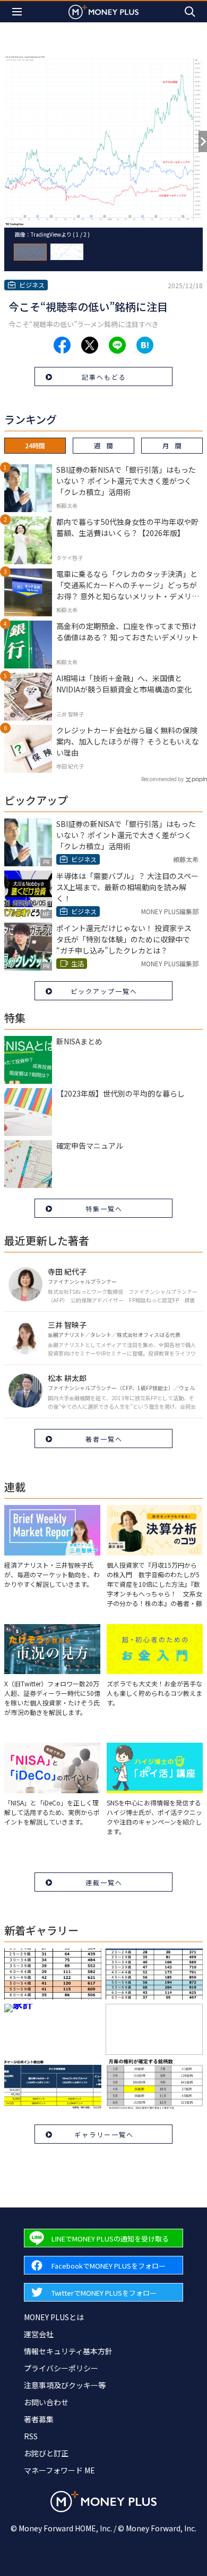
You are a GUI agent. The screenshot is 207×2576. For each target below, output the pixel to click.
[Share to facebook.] (62, 345)
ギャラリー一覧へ (104, 2134)
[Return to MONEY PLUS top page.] (103, 11)
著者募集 (39, 2419)
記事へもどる (104, 377)
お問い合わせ (46, 2402)
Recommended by (162, 779)
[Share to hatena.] (145, 345)
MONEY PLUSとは (54, 2317)
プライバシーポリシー (61, 2368)
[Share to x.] (90, 345)
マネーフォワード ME (59, 2470)
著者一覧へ (104, 1439)
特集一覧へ (104, 1208)
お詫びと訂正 (46, 2453)
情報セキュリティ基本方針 (68, 2351)
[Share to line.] (117, 345)
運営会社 (39, 2334)
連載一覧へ (104, 1882)
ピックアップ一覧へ (104, 991)
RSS (31, 2436)
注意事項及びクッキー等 (65, 2385)
